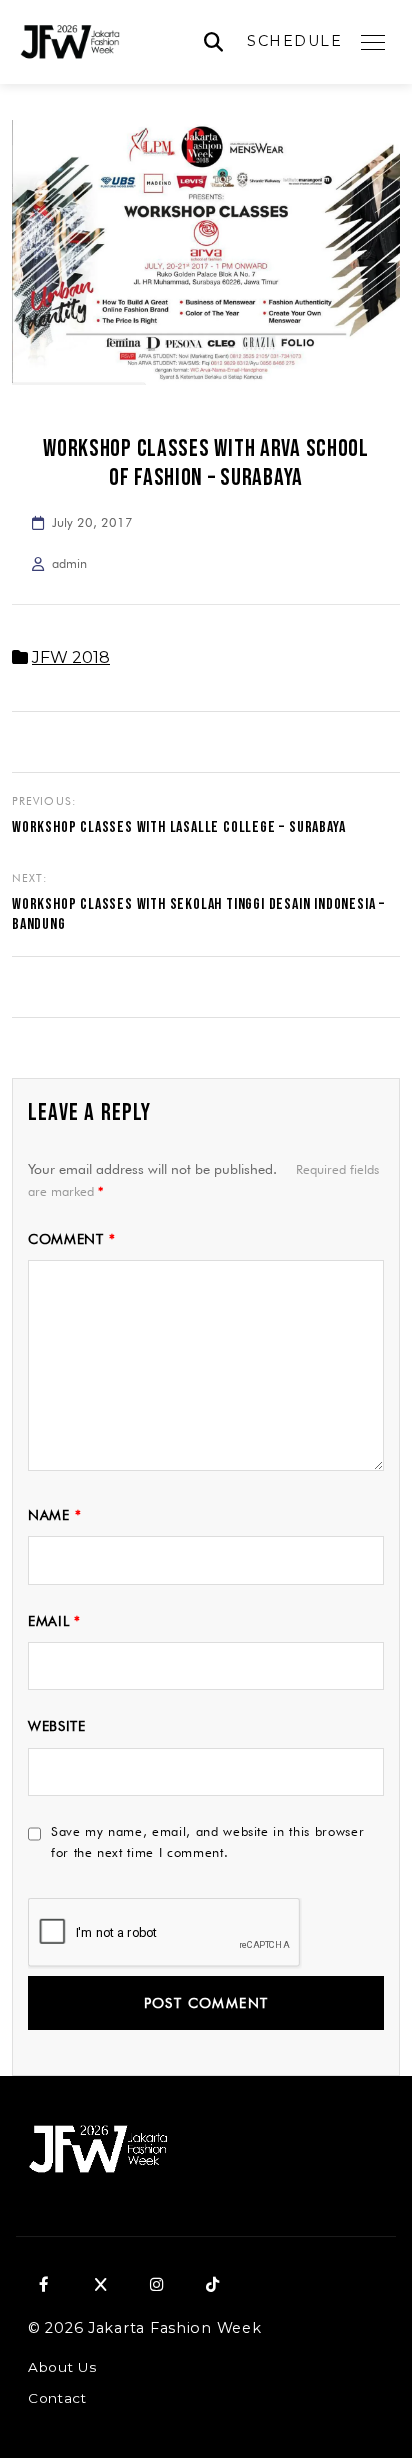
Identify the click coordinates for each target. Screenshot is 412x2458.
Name (54, 1515)
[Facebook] (44, 2285)
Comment (71, 1239)
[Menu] (373, 42)
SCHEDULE (294, 41)
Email (54, 1621)
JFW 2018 (71, 657)
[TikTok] (212, 2285)
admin (69, 563)
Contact (57, 2398)
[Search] (213, 42)
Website (57, 1726)
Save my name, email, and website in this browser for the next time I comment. (207, 1841)
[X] (100, 2285)
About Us (62, 2367)
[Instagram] (156, 2285)
